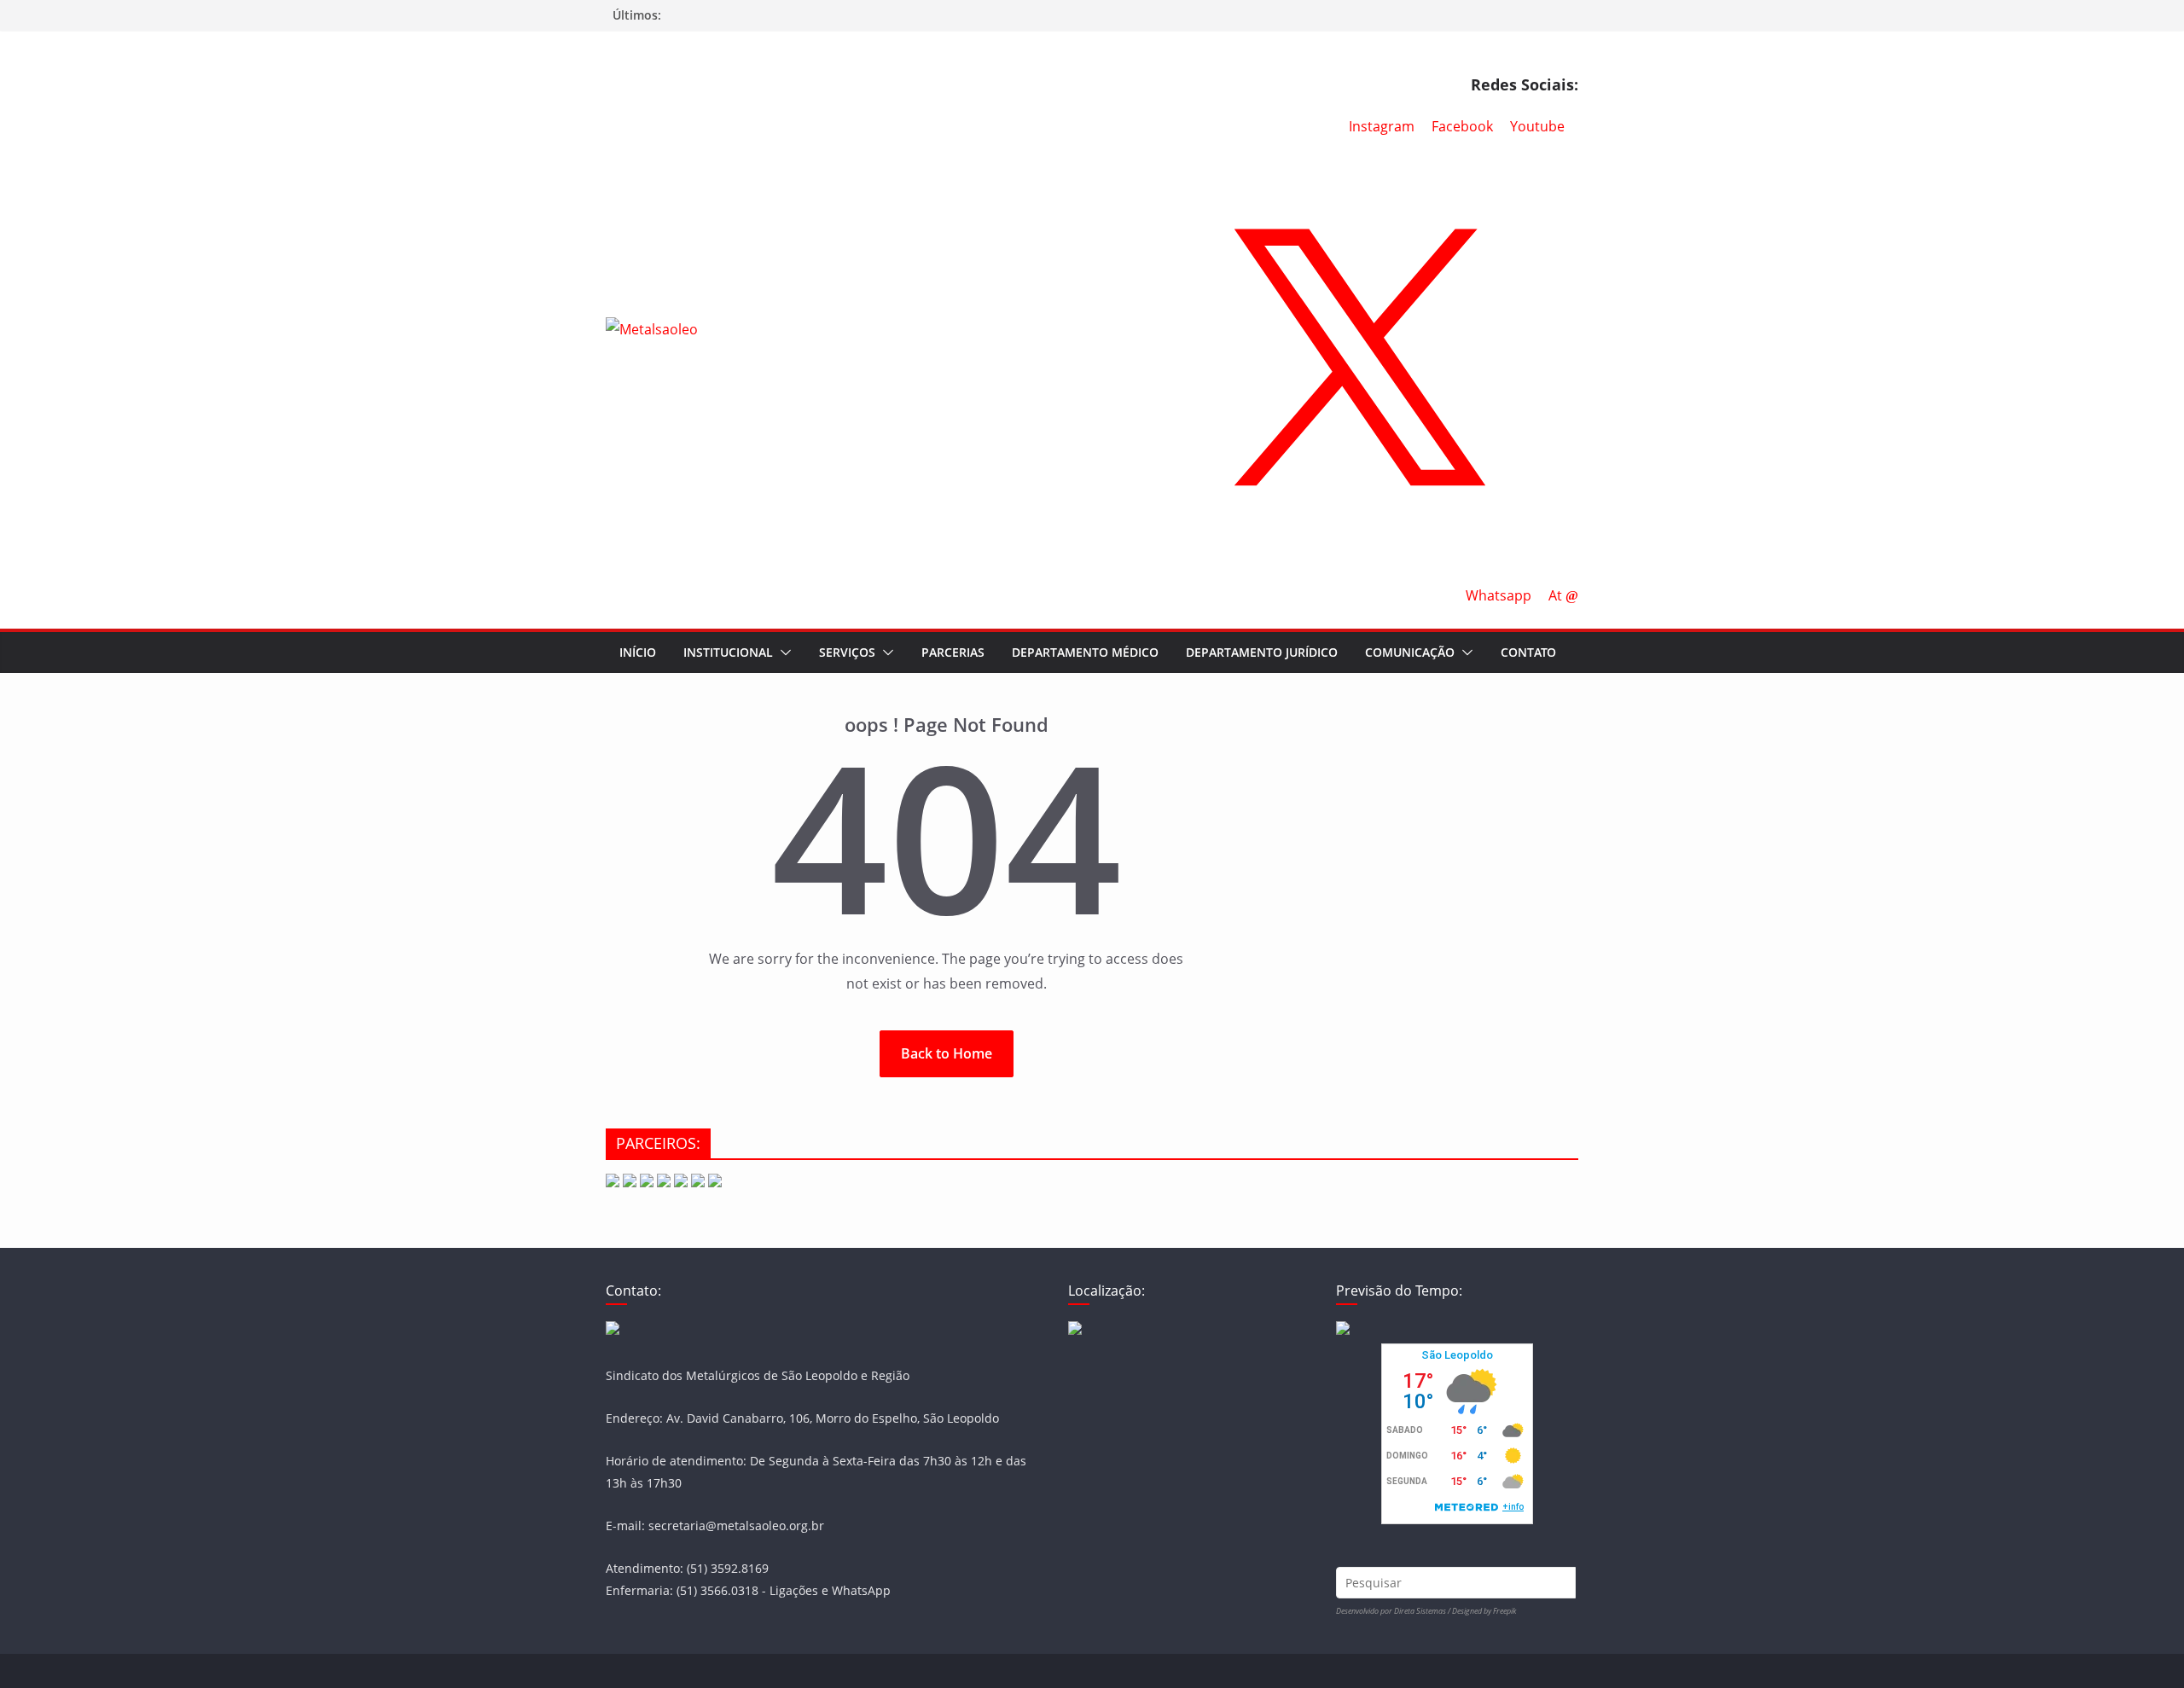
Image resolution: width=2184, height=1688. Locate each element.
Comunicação (1410, 652)
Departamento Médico (1085, 652)
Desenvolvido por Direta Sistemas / (1394, 1611)
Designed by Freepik (1484, 1611)
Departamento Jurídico (1262, 652)
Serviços (847, 652)
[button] (782, 653)
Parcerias (953, 652)
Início (638, 652)
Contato (1528, 652)
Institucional (728, 652)
